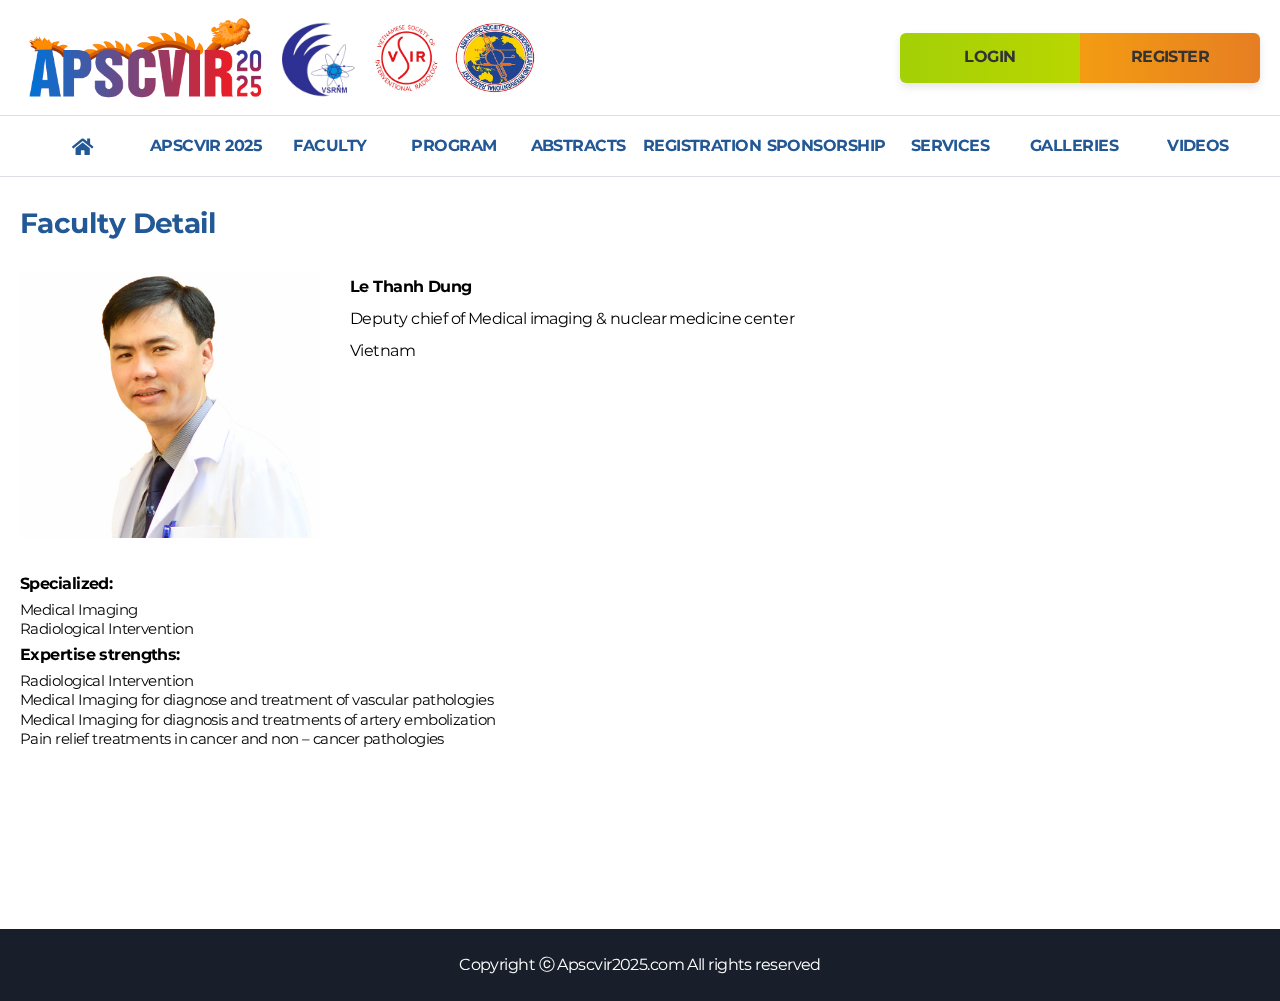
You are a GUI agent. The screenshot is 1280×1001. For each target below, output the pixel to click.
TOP (1224, 695)
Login (989, 56)
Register (1170, 56)
